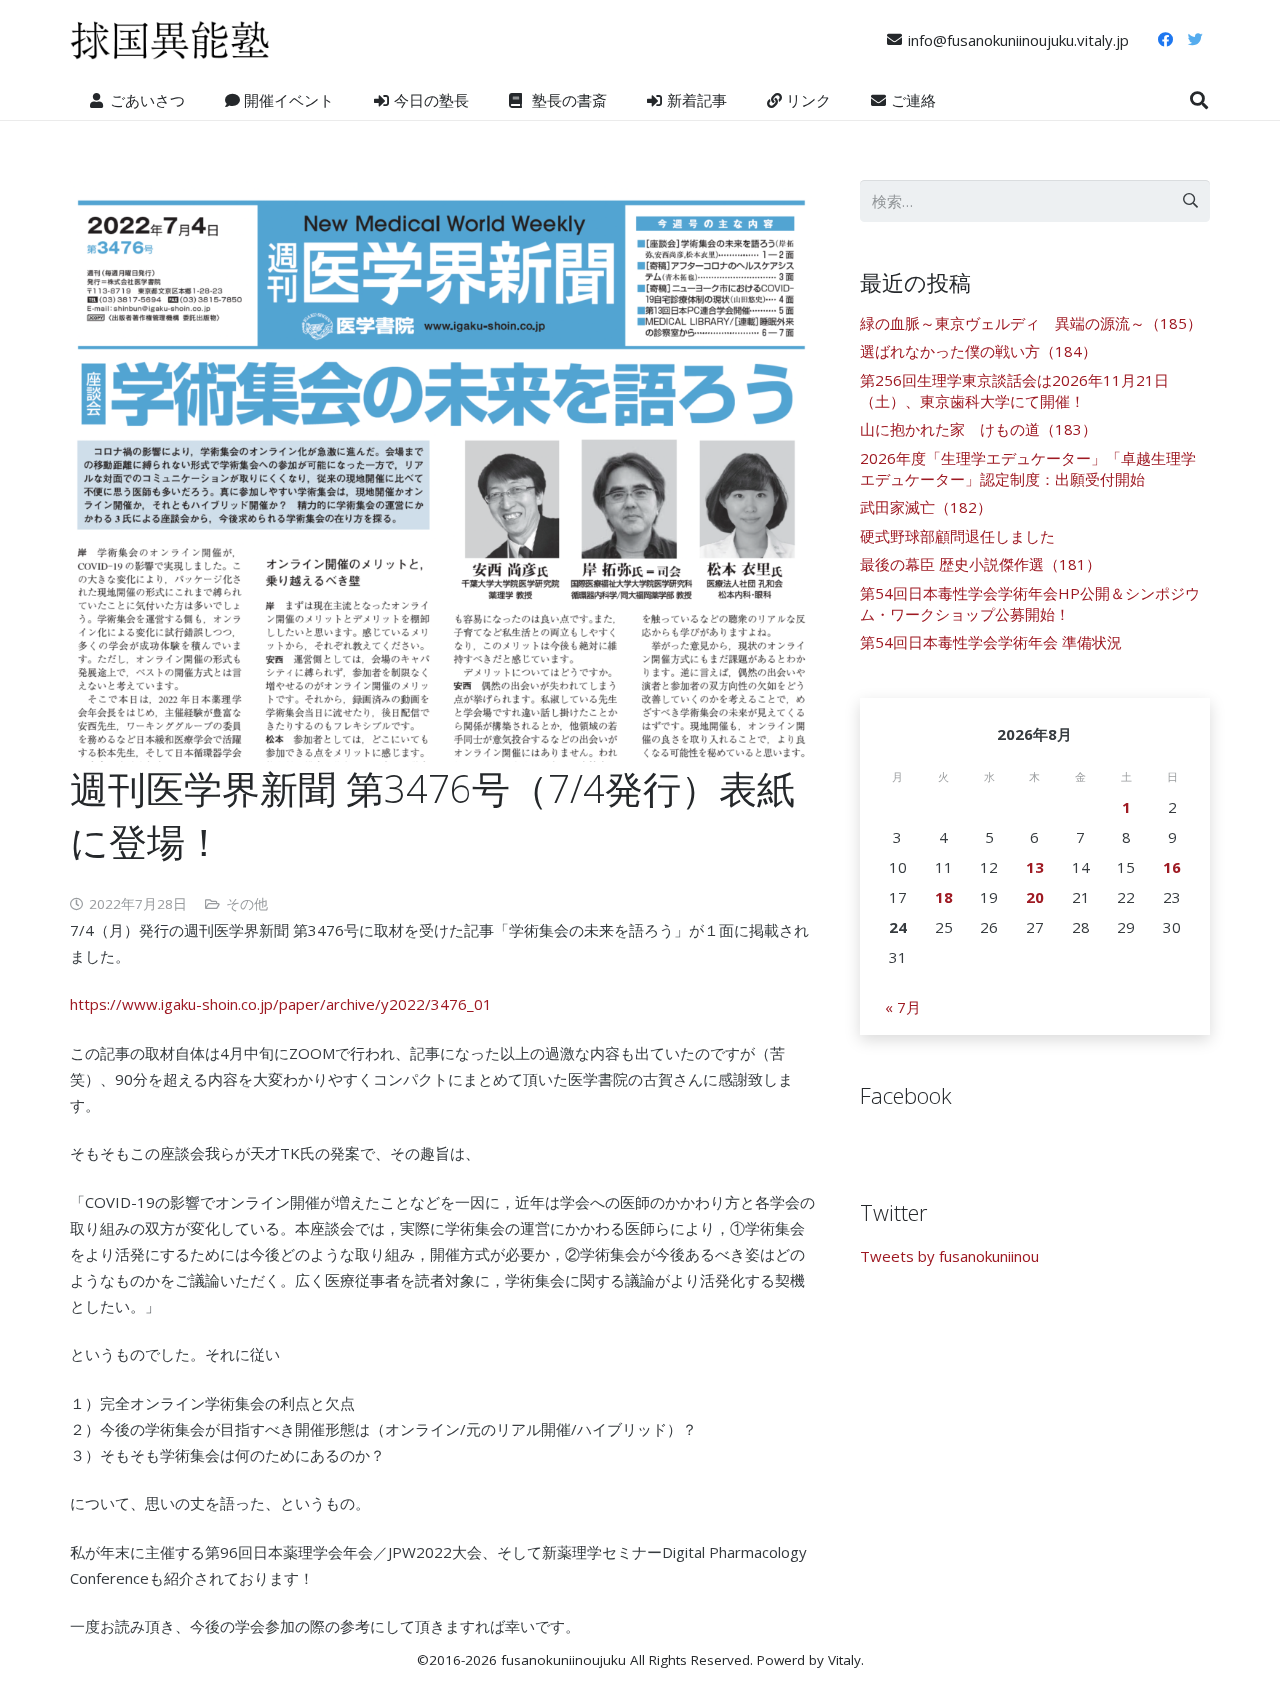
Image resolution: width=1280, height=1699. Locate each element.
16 (1172, 867)
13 (1035, 867)
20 (1035, 897)
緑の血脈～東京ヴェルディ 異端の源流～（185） (1031, 323)
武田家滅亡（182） (926, 507)
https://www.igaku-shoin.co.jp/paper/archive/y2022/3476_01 (281, 1004)
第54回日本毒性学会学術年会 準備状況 (991, 642)
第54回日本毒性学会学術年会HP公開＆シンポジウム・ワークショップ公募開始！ (1030, 603)
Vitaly (844, 1660)
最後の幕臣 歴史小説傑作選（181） (980, 564)
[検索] (1199, 100)
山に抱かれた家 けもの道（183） (978, 429)
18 (944, 897)
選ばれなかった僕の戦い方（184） (978, 351)
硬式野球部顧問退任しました (957, 536)
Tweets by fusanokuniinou (949, 1256)
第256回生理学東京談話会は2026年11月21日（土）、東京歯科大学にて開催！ (1014, 390)
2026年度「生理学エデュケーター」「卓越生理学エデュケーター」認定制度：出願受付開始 (1028, 468)
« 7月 (903, 1007)
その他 (247, 904)
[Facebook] (1165, 40)
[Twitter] (1195, 40)
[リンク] (170, 40)
